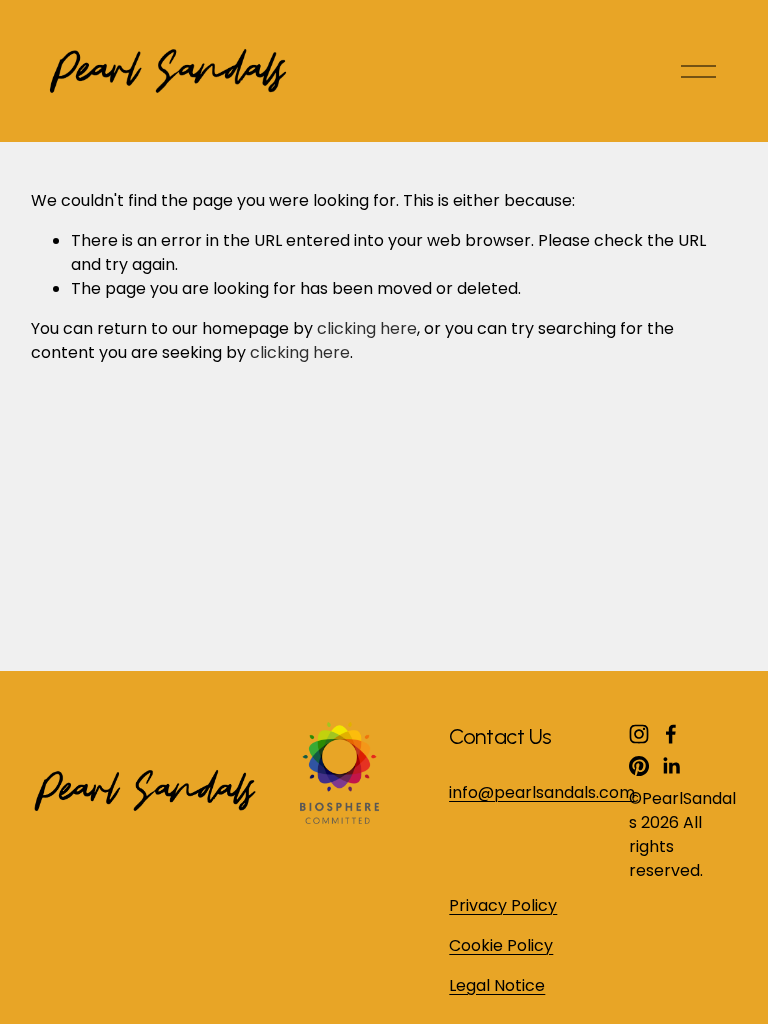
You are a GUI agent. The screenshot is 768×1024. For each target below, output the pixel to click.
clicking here (367, 328)
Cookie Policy (501, 945)
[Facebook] (671, 734)
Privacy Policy (503, 905)
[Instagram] (639, 734)
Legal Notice (497, 985)
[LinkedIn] (671, 766)
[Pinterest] (639, 766)
